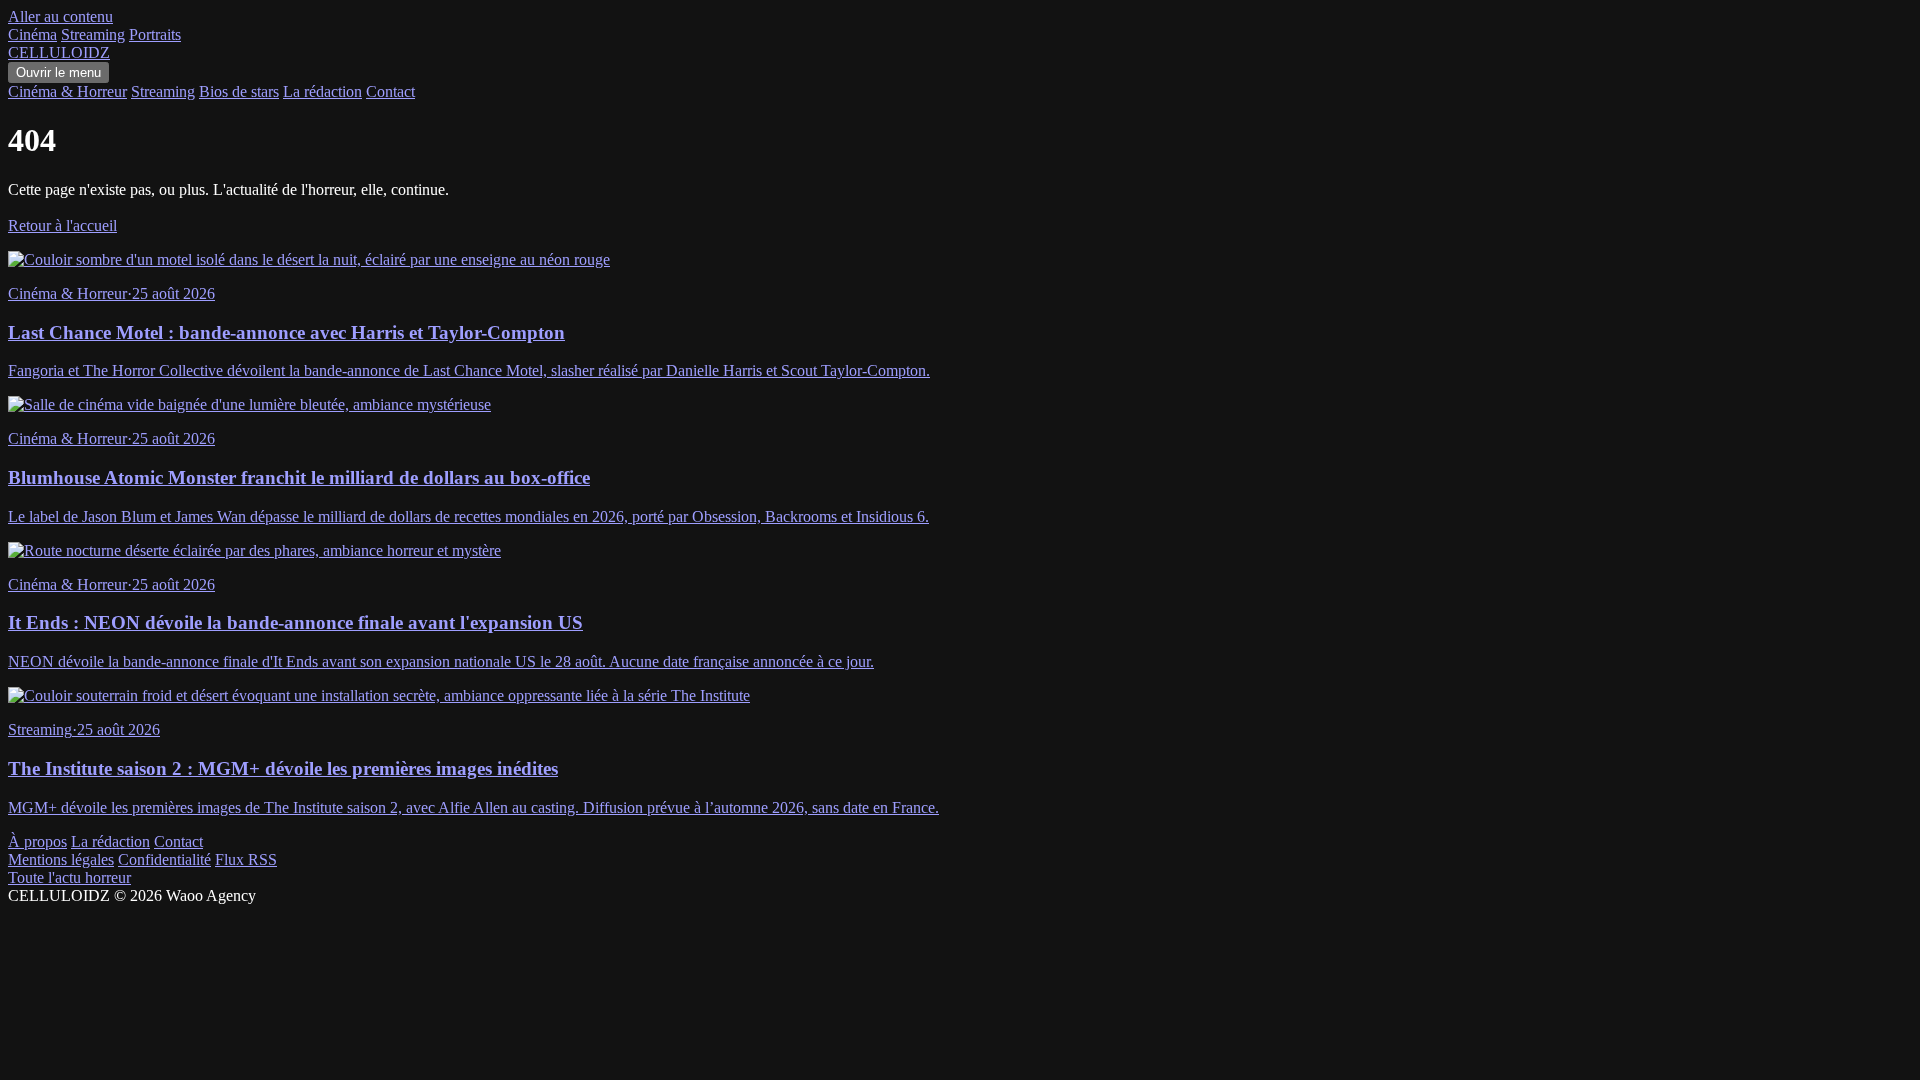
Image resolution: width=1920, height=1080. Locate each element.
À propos (37, 841)
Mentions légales (61, 859)
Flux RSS (246, 859)
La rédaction (322, 91)
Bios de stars (239, 91)
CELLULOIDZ (59, 52)
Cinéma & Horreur (67, 91)
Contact (390, 91)
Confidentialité (164, 859)
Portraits (155, 34)
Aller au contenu (60, 16)
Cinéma (32, 34)
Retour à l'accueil (62, 225)
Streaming (93, 34)
